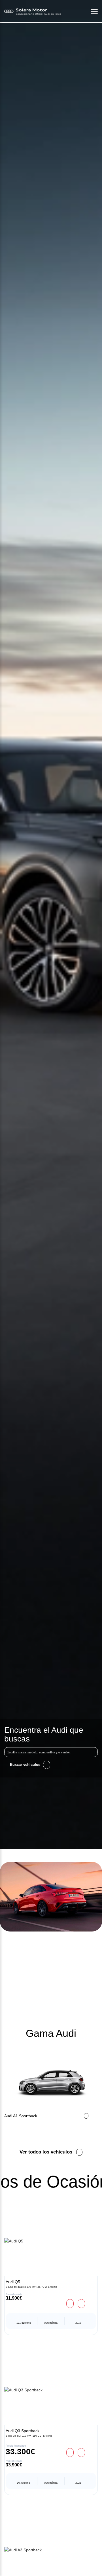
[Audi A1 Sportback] (51, 2083)
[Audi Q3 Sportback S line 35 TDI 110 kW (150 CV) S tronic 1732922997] (51, 2390)
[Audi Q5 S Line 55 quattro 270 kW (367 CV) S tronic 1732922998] (51, 2241)
